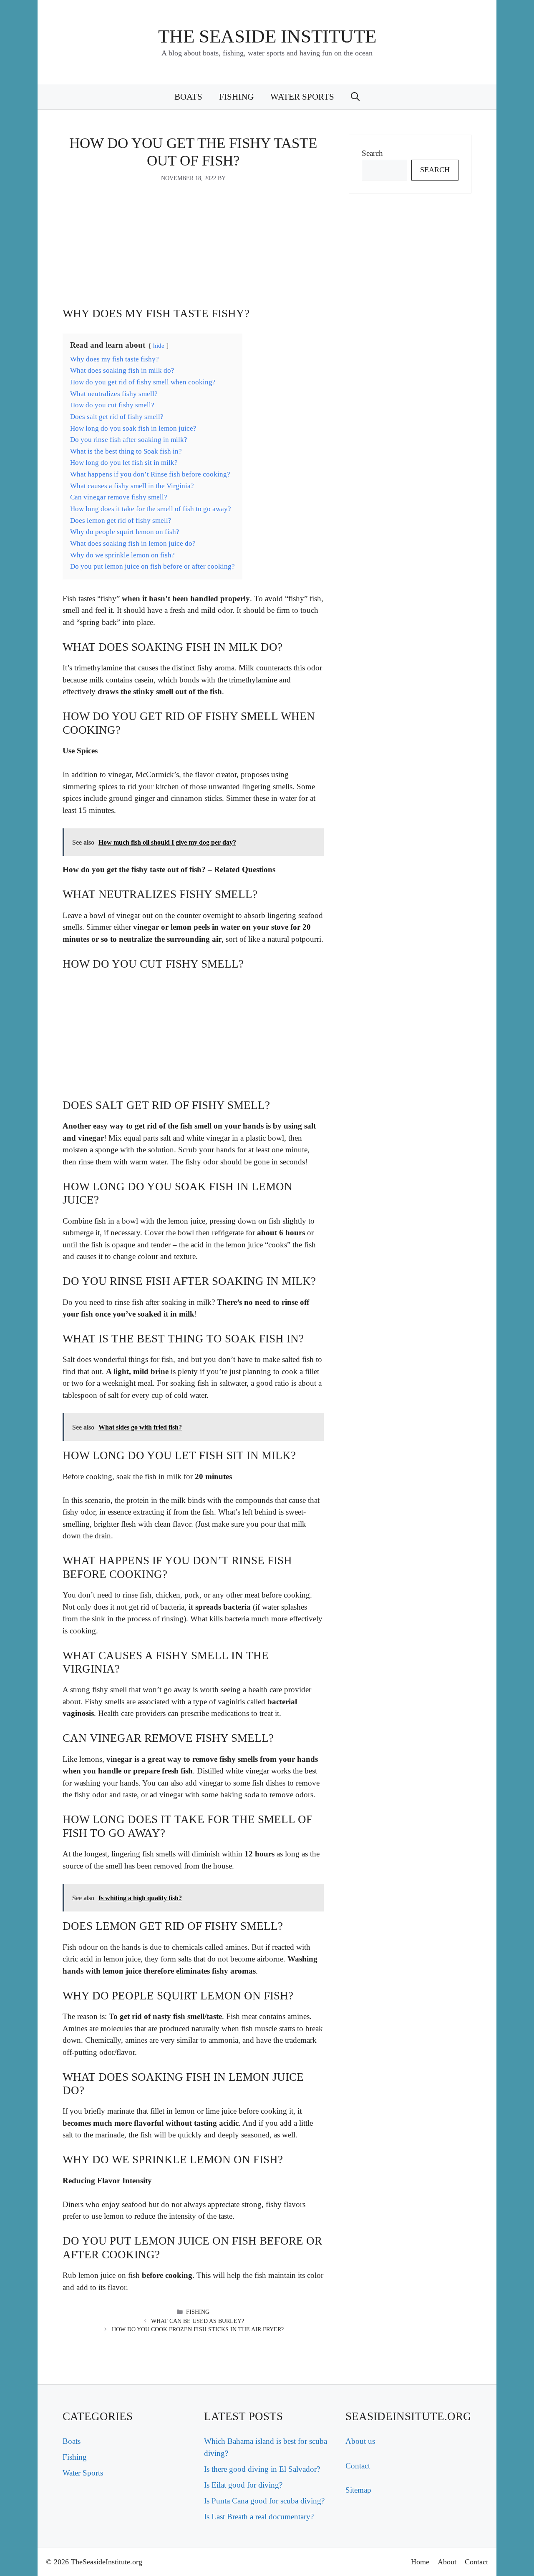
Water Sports (302, 97)
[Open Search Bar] (355, 97)
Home (420, 2562)
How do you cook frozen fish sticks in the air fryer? (198, 2329)
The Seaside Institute (267, 36)
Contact (358, 2466)
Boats (188, 97)
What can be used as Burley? (198, 2321)
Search (372, 153)
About (447, 2562)
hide (159, 345)
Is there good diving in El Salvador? (262, 2469)
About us (360, 2441)
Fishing (236, 97)
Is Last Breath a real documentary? (259, 2517)
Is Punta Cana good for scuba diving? (264, 2501)
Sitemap (358, 2490)
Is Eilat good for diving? (243, 2485)
